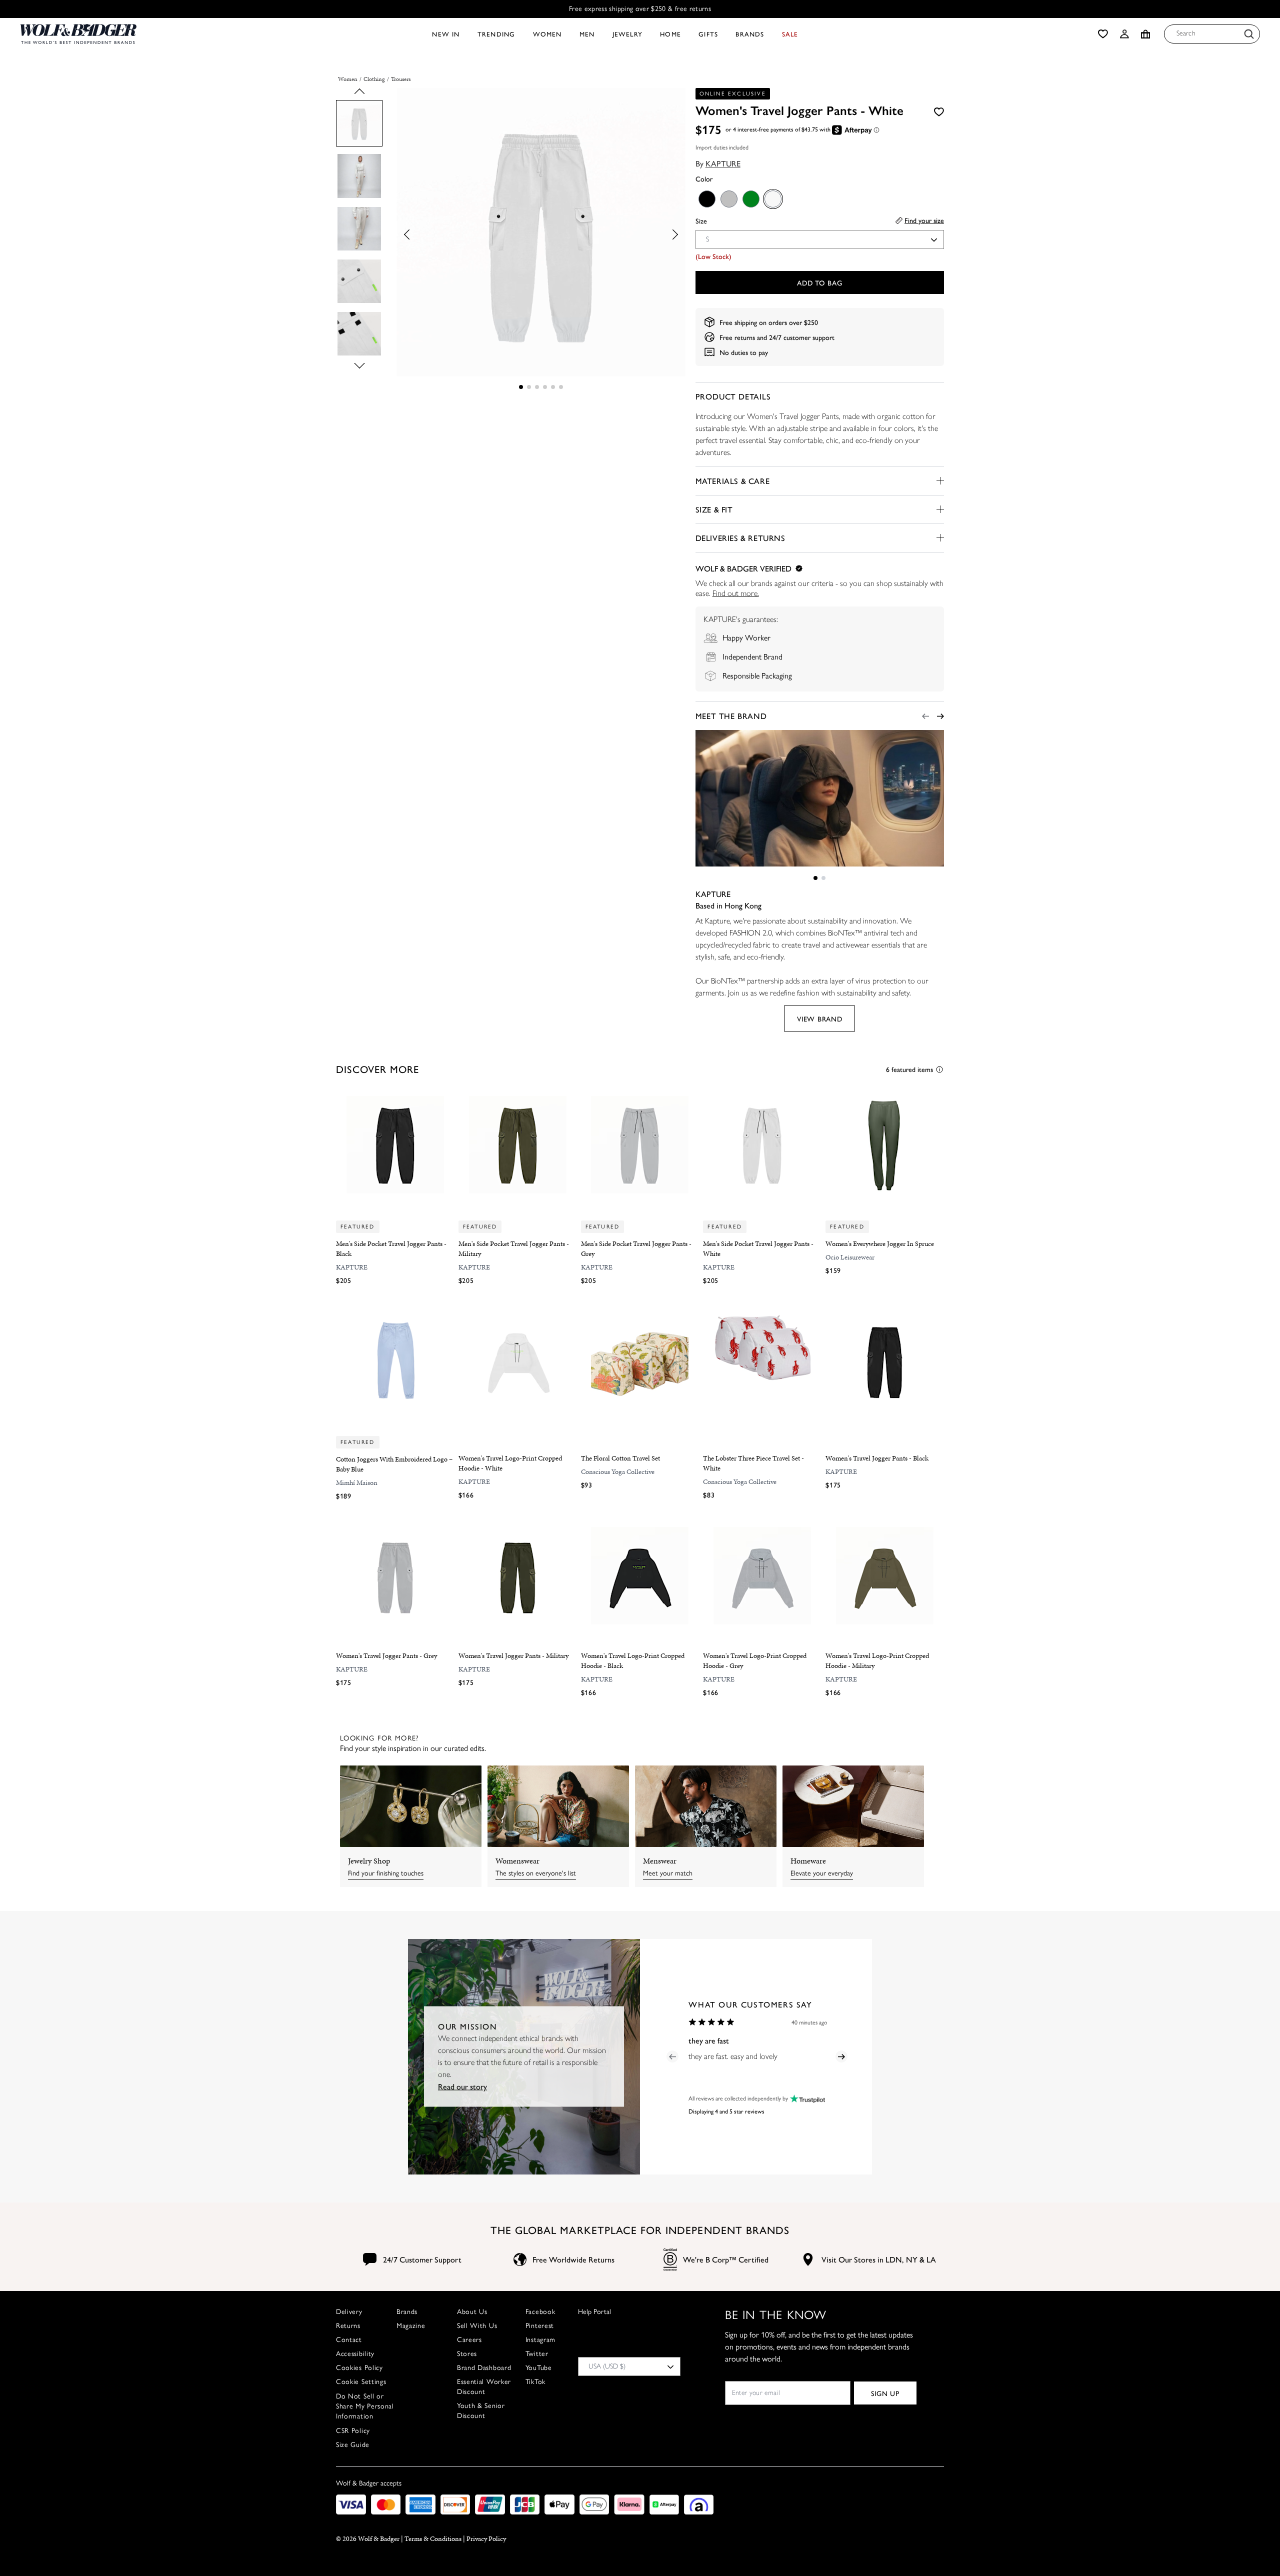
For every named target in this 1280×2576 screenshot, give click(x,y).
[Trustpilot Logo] (806, 2099)
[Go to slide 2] (529, 387)
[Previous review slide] (672, 2056)
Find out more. (736, 593)
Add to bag (819, 282)
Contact (349, 2340)
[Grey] (728, 198)
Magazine (411, 2326)
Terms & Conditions (433, 2539)
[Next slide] (359, 363)
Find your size (924, 220)
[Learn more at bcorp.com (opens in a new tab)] (670, 2260)
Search (1186, 33)
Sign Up (885, 2393)
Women (348, 79)
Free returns (737, 337)
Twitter (537, 2354)
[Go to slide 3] (537, 387)
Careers (469, 2340)
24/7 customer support (802, 337)
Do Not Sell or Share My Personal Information (365, 2406)
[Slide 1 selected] (521, 387)
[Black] (706, 198)
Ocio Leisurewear (850, 1257)
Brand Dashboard (484, 2368)
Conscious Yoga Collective (618, 1472)
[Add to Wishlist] (939, 111)
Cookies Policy (359, 2368)
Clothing (374, 79)
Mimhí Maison (357, 1483)
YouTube (539, 2368)
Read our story (462, 2086)
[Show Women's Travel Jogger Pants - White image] (359, 123)
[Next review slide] (841, 2056)
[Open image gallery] (541, 234)
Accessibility (355, 2354)
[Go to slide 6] (561, 387)
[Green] (750, 198)
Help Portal (594, 2312)
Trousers (401, 79)
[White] (772, 198)
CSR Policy (353, 2431)
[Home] (78, 34)
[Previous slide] (359, 94)
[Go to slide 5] (553, 387)
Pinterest (540, 2326)
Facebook (540, 2312)
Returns (348, 2326)
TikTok (535, 2382)
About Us (472, 2312)
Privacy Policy (486, 2539)
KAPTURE (723, 163)
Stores (467, 2354)
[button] (1124, 34)
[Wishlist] (1103, 34)
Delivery (349, 2312)
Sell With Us (477, 2326)
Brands (407, 2312)
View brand (819, 1018)
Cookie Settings (361, 2382)
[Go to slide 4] (545, 387)
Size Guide (353, 2445)
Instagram (540, 2340)
